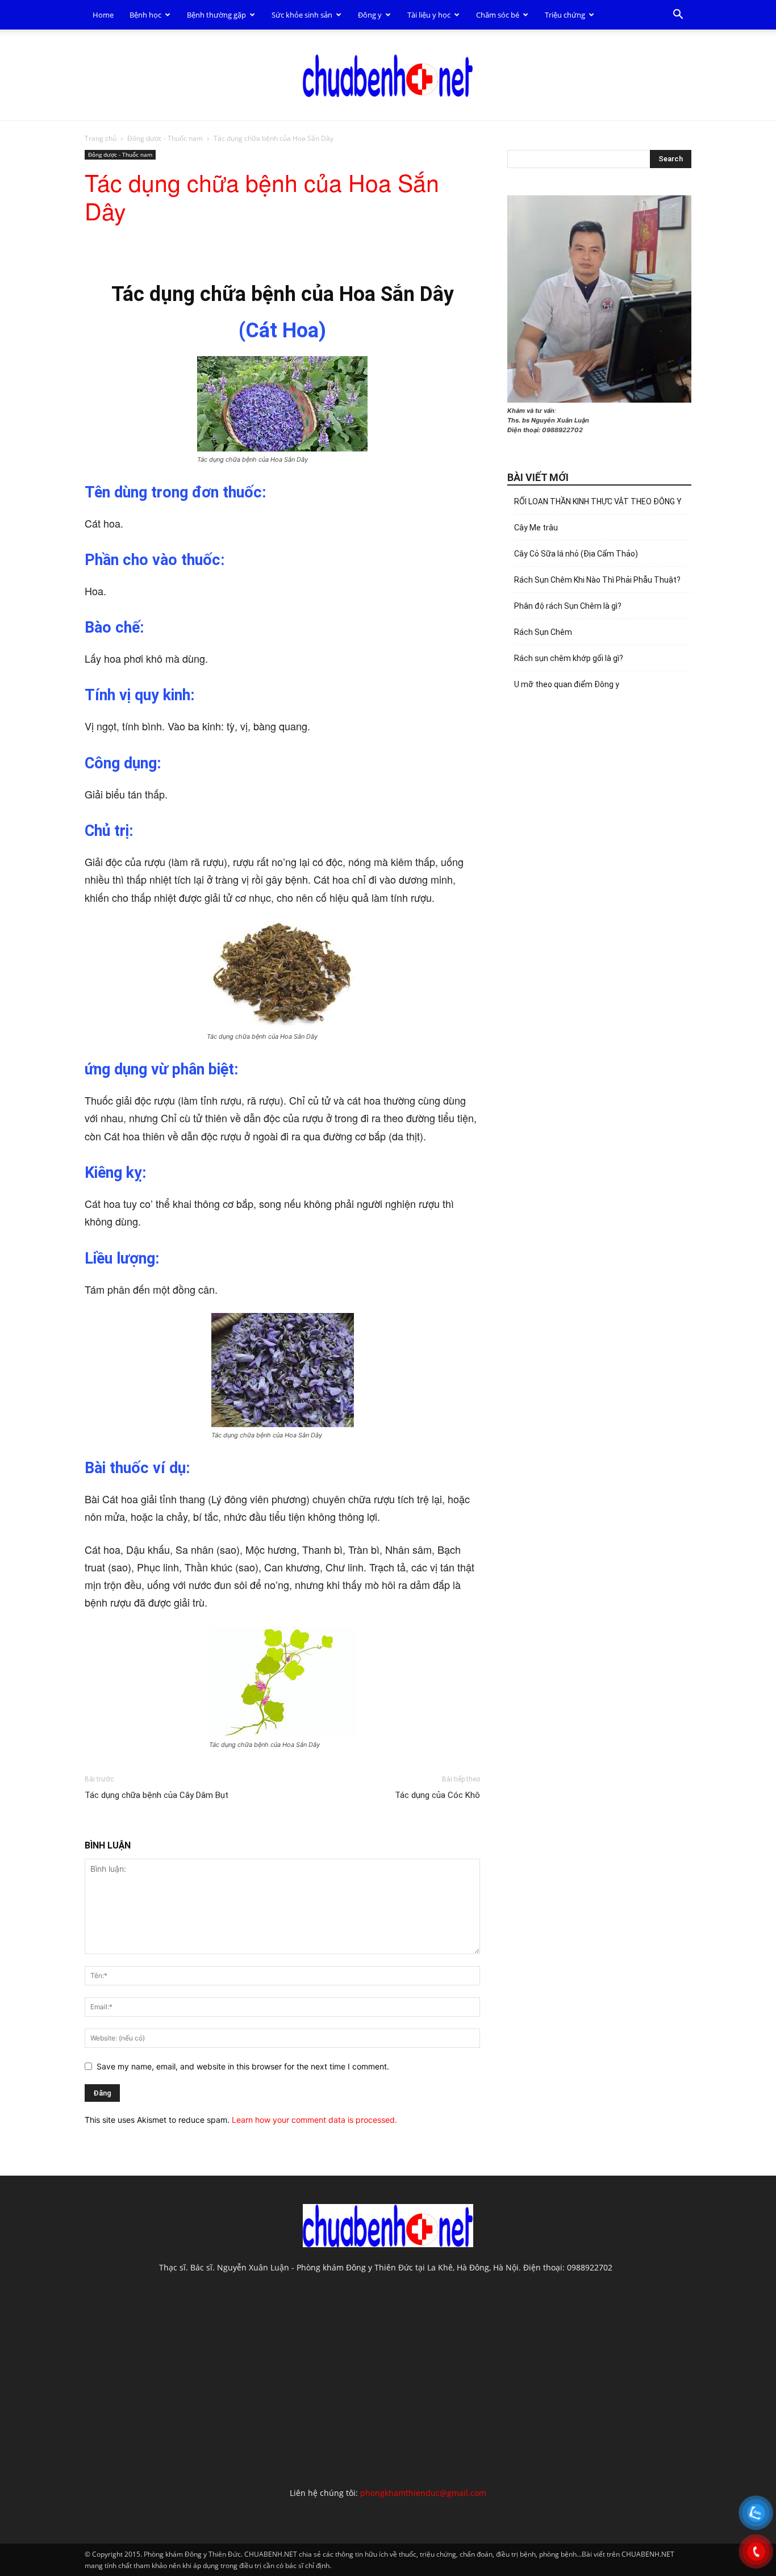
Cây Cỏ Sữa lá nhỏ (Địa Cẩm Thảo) (576, 554)
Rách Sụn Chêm (543, 632)
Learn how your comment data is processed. (314, 2120)
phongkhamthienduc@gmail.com (423, 2493)
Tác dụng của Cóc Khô (437, 1795)
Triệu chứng (565, 15)
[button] (678, 16)
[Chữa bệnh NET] (388, 76)
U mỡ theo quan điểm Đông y (567, 684)
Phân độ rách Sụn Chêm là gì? (568, 606)
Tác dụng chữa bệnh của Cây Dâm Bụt (157, 1795)
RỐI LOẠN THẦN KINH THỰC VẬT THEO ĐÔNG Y (598, 501)
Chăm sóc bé (498, 15)
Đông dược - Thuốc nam (165, 138)
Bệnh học (145, 15)
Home (103, 15)
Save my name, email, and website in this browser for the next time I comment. (243, 2066)
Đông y (370, 15)
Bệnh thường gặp (216, 15)
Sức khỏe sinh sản (302, 15)
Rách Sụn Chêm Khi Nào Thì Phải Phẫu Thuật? (597, 580)
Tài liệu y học (429, 15)
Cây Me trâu (536, 528)
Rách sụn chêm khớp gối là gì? (569, 658)
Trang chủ (101, 138)
